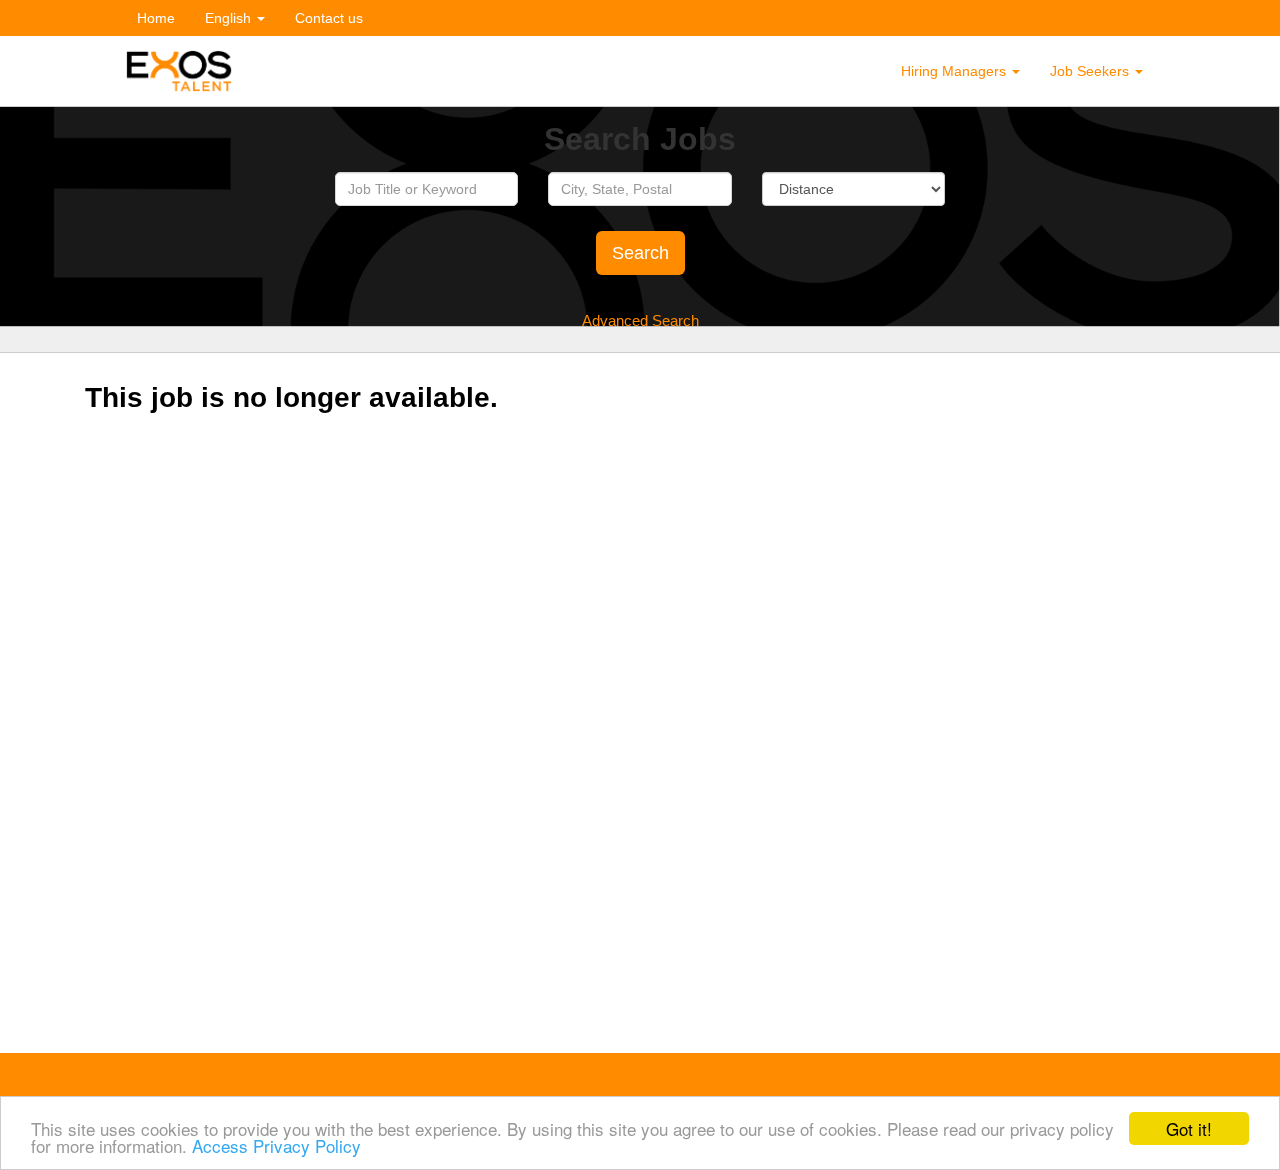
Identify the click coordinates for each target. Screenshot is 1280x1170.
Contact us (329, 18)
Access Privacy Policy (276, 1145)
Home (156, 18)
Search (640, 253)
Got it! (1189, 1128)
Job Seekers (1091, 71)
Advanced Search (640, 320)
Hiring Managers (955, 71)
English (230, 18)
